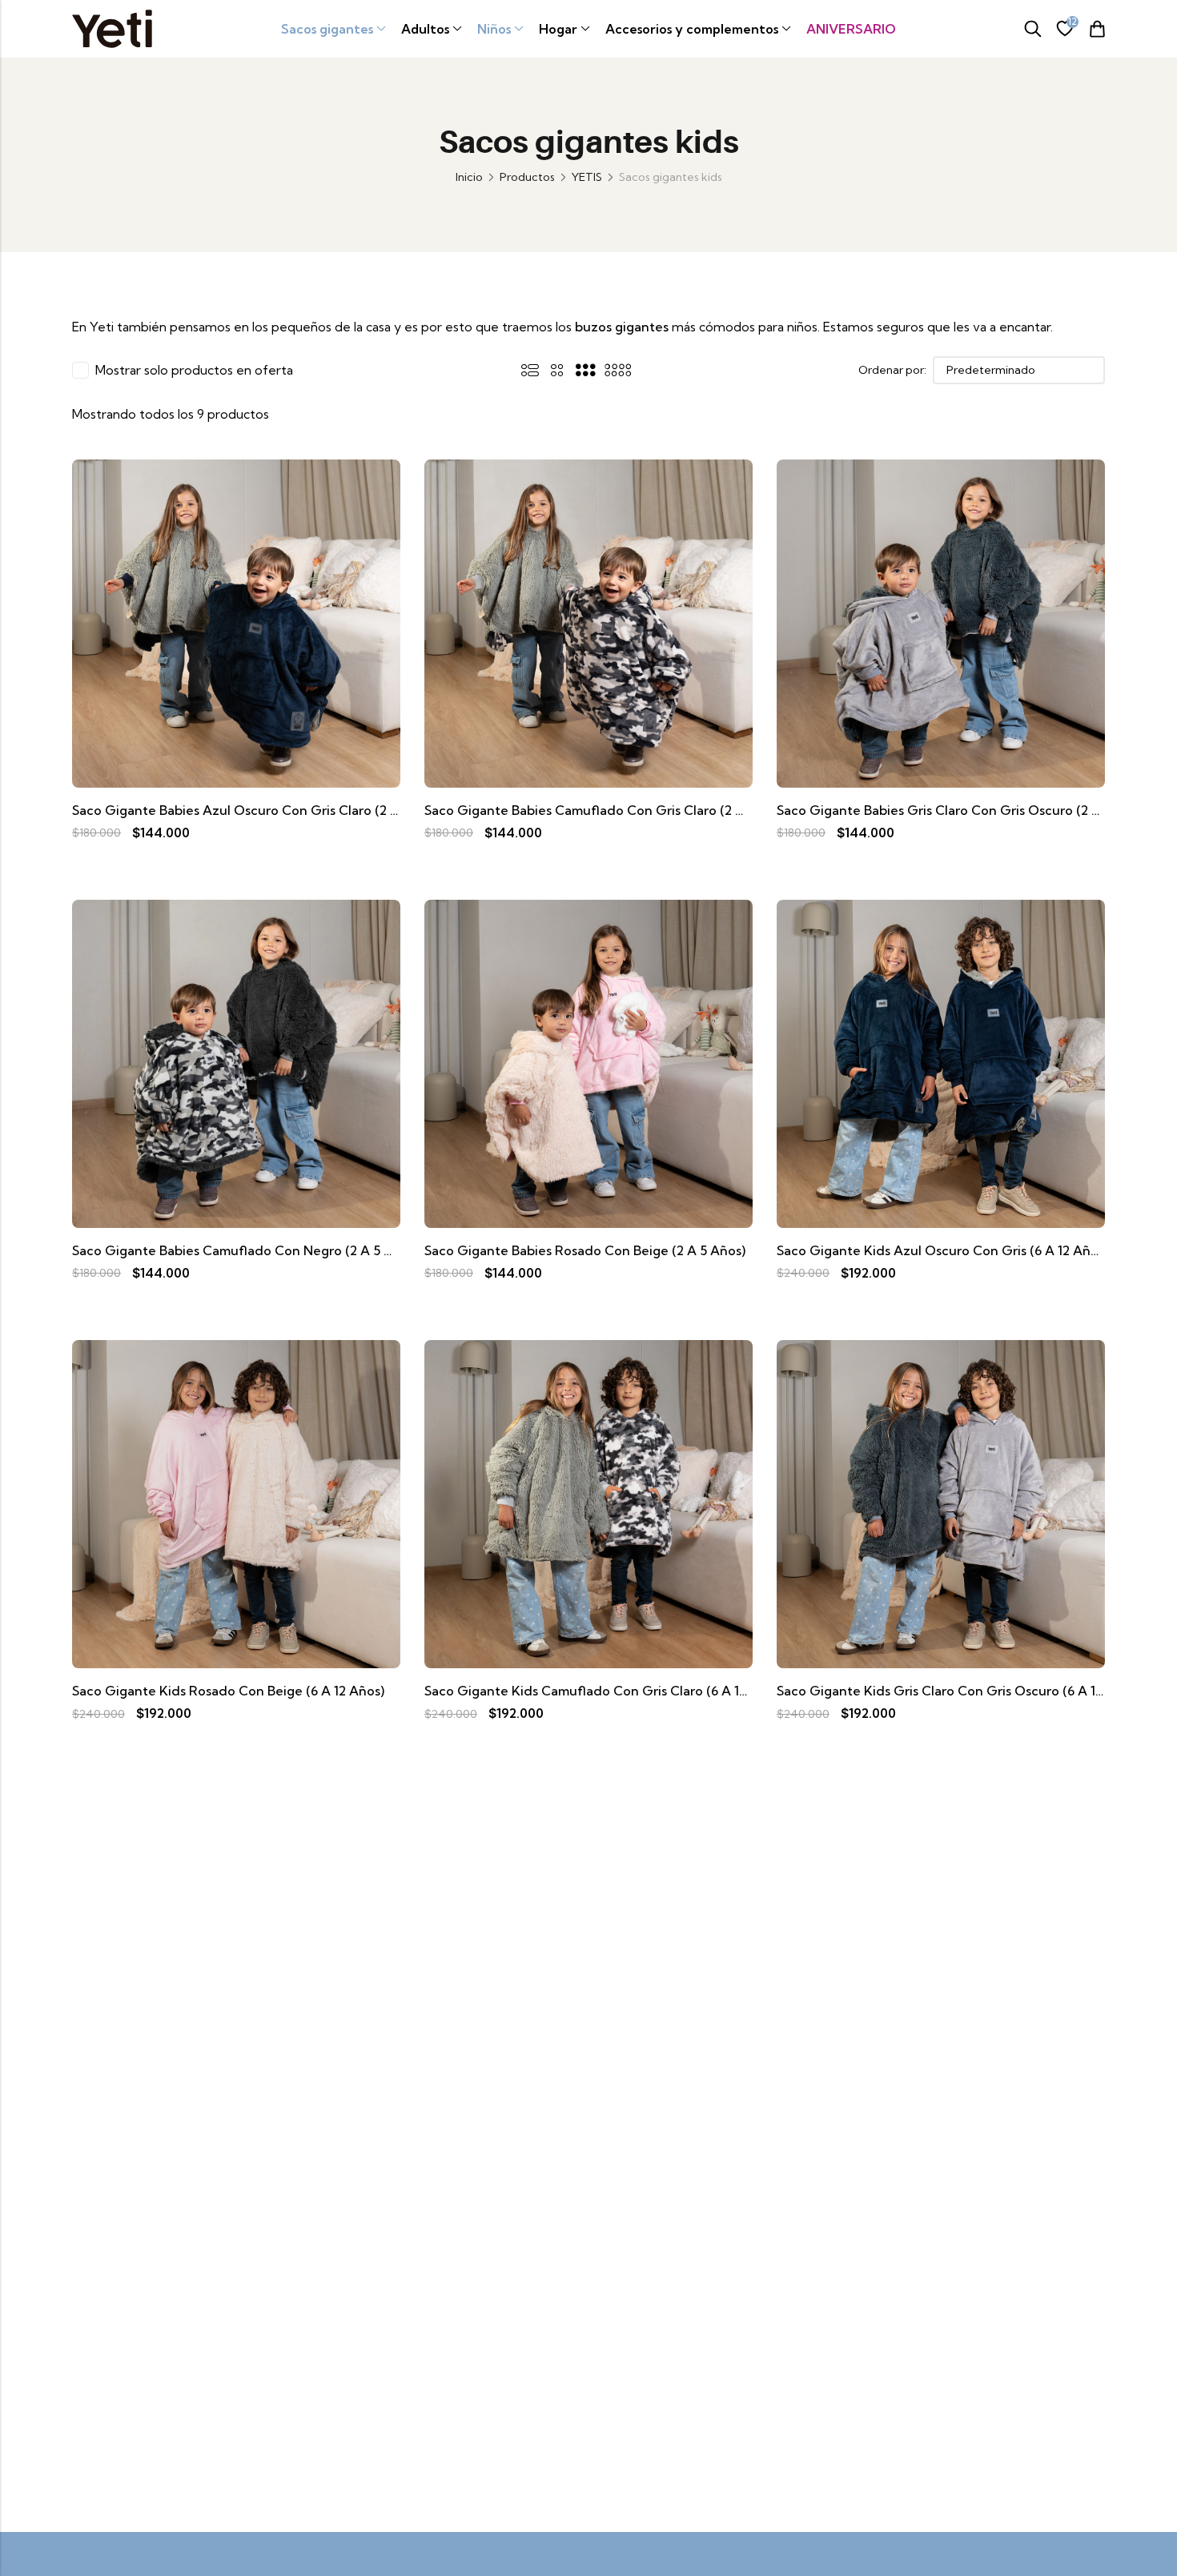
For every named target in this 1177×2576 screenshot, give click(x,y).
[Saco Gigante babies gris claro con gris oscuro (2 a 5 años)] (941, 622)
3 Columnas (585, 370)
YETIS (587, 177)
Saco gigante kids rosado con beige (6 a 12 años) (228, 1691)
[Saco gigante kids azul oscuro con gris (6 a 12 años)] (941, 1062)
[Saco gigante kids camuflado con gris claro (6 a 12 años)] (588, 1503)
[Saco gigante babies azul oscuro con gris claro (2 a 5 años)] (236, 622)
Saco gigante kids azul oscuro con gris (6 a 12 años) (942, 1250)
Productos (527, 177)
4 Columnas (618, 370)
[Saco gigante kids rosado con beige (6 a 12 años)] (236, 1503)
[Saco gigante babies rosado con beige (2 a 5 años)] (588, 1062)
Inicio (469, 177)
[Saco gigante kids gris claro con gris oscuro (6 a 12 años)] (941, 1503)
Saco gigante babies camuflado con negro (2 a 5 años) (245, 1250)
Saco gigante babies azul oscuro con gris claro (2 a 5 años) (260, 810)
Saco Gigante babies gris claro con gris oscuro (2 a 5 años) (963, 810)
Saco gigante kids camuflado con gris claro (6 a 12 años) (605, 1691)
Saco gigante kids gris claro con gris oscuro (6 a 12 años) (959, 1691)
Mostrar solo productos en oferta (194, 370)
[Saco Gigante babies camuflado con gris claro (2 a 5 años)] (588, 622)
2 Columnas (557, 370)
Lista (530, 370)
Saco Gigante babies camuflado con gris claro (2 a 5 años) (609, 810)
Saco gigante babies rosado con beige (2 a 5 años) (585, 1250)
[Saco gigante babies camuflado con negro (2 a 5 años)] (236, 1062)
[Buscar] (1033, 29)
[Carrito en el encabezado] (1097, 29)
